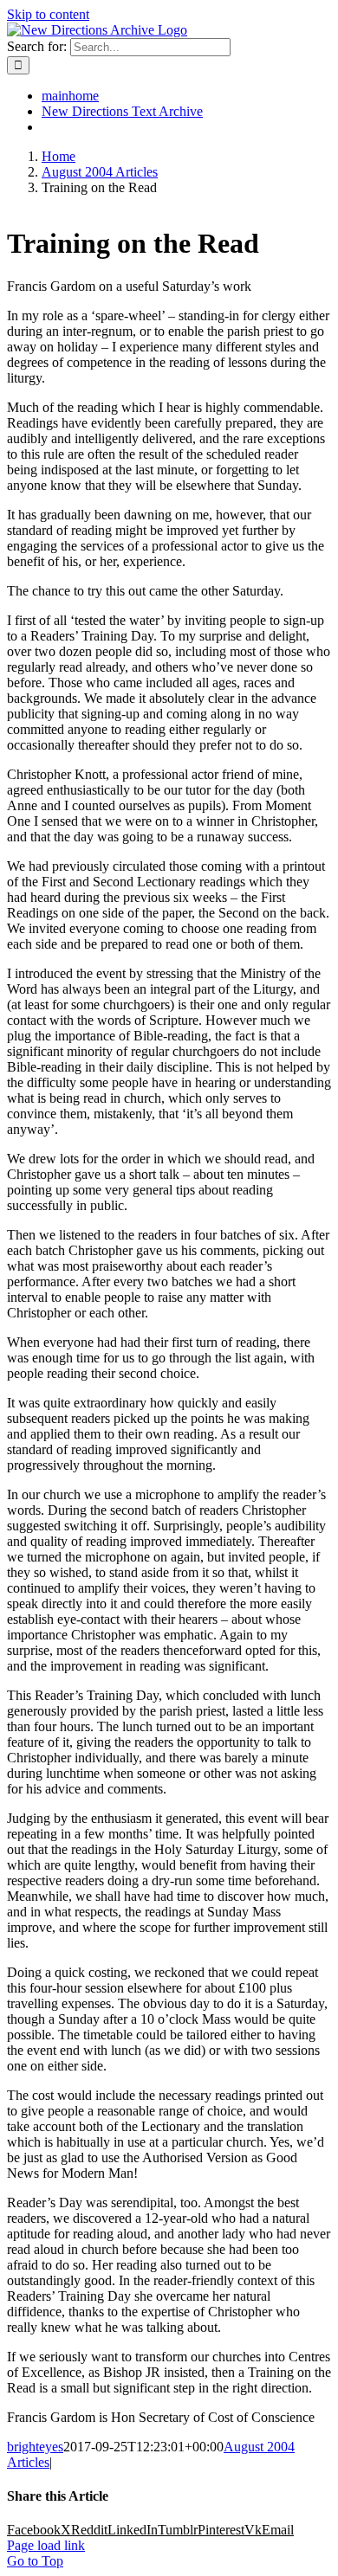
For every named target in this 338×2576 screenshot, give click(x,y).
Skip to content (48, 14)
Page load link (46, 2545)
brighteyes (35, 2447)
